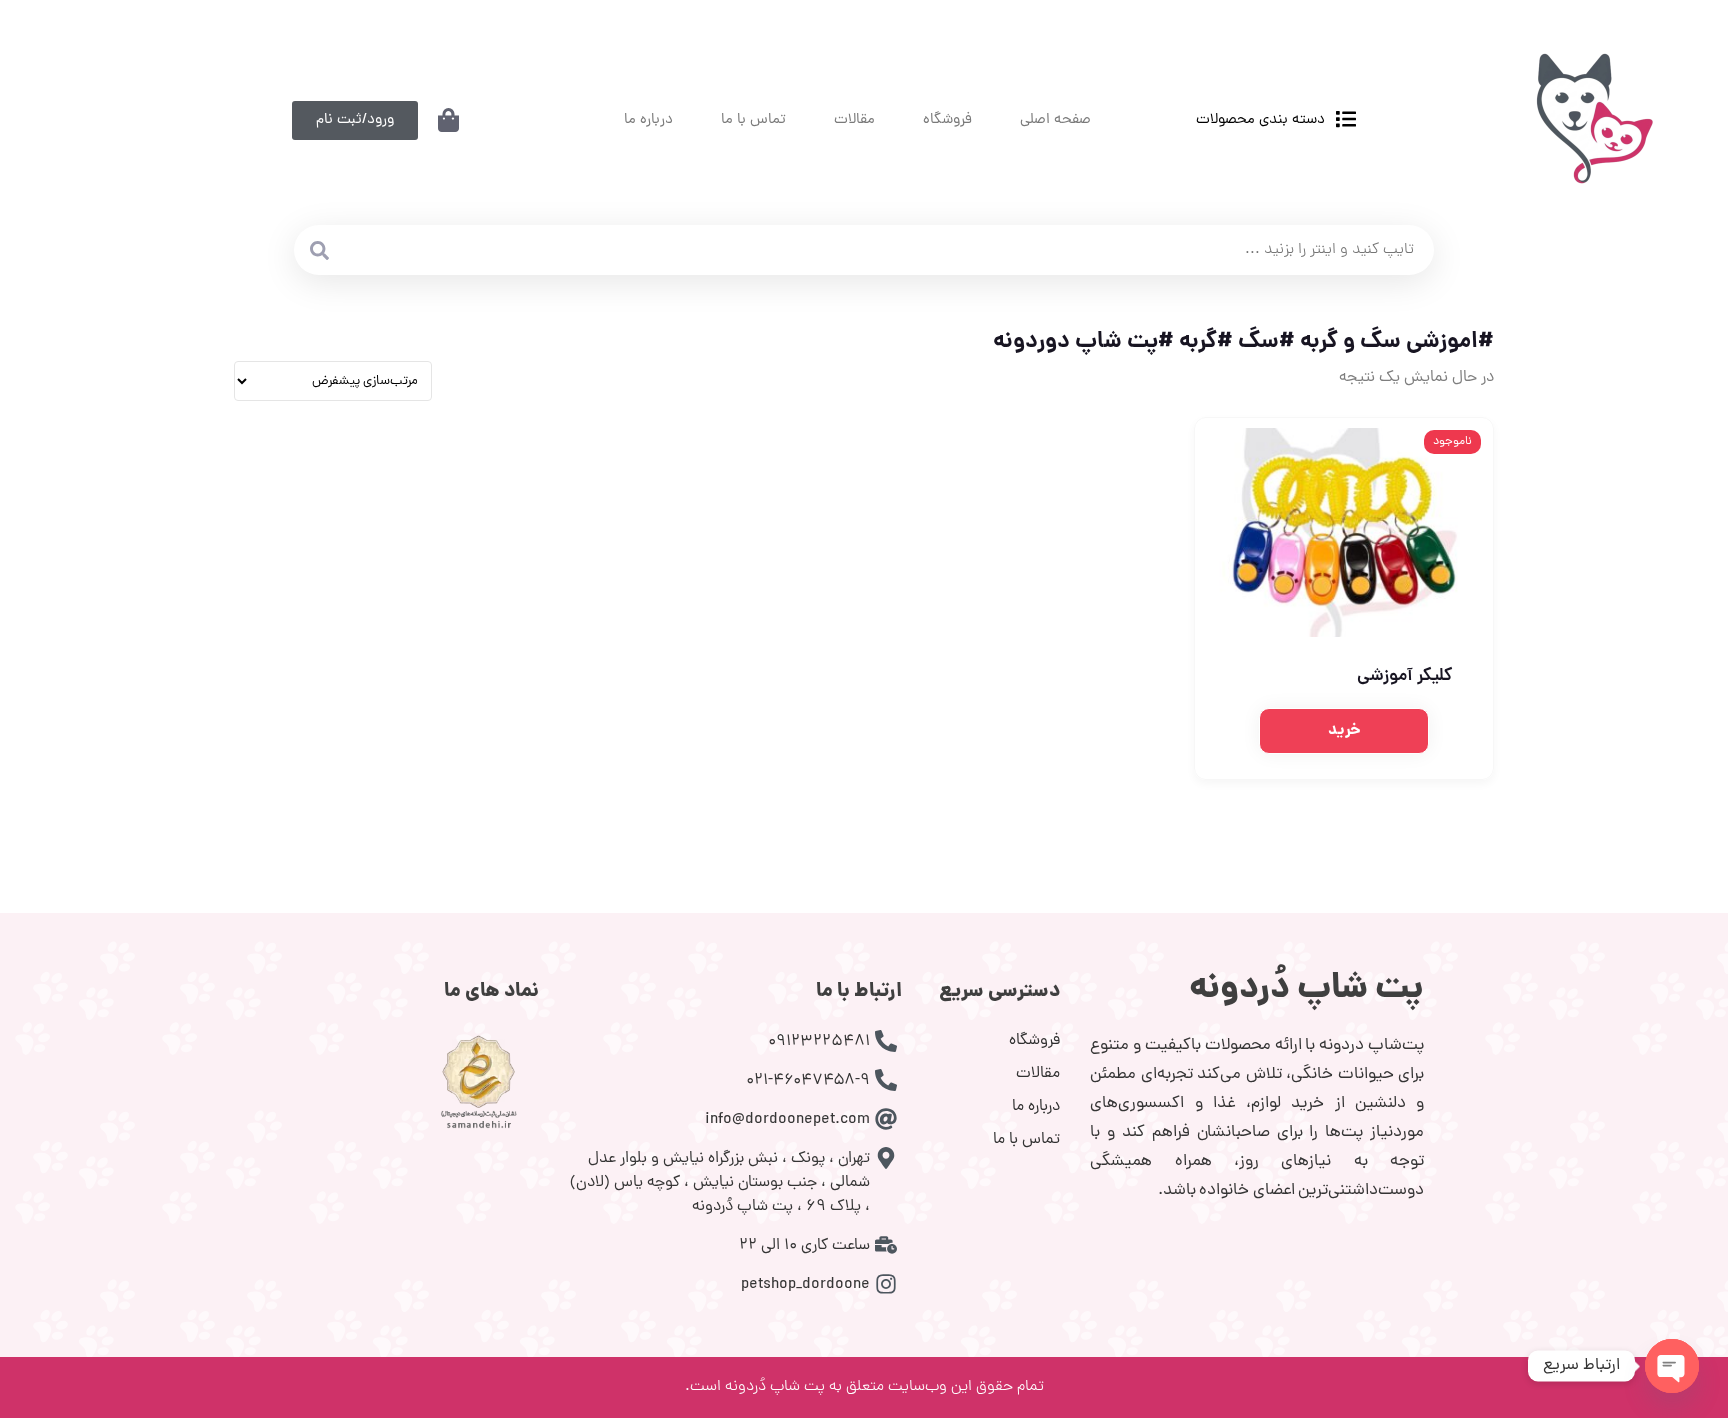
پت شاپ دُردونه (1306, 990)
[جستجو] (319, 250)
